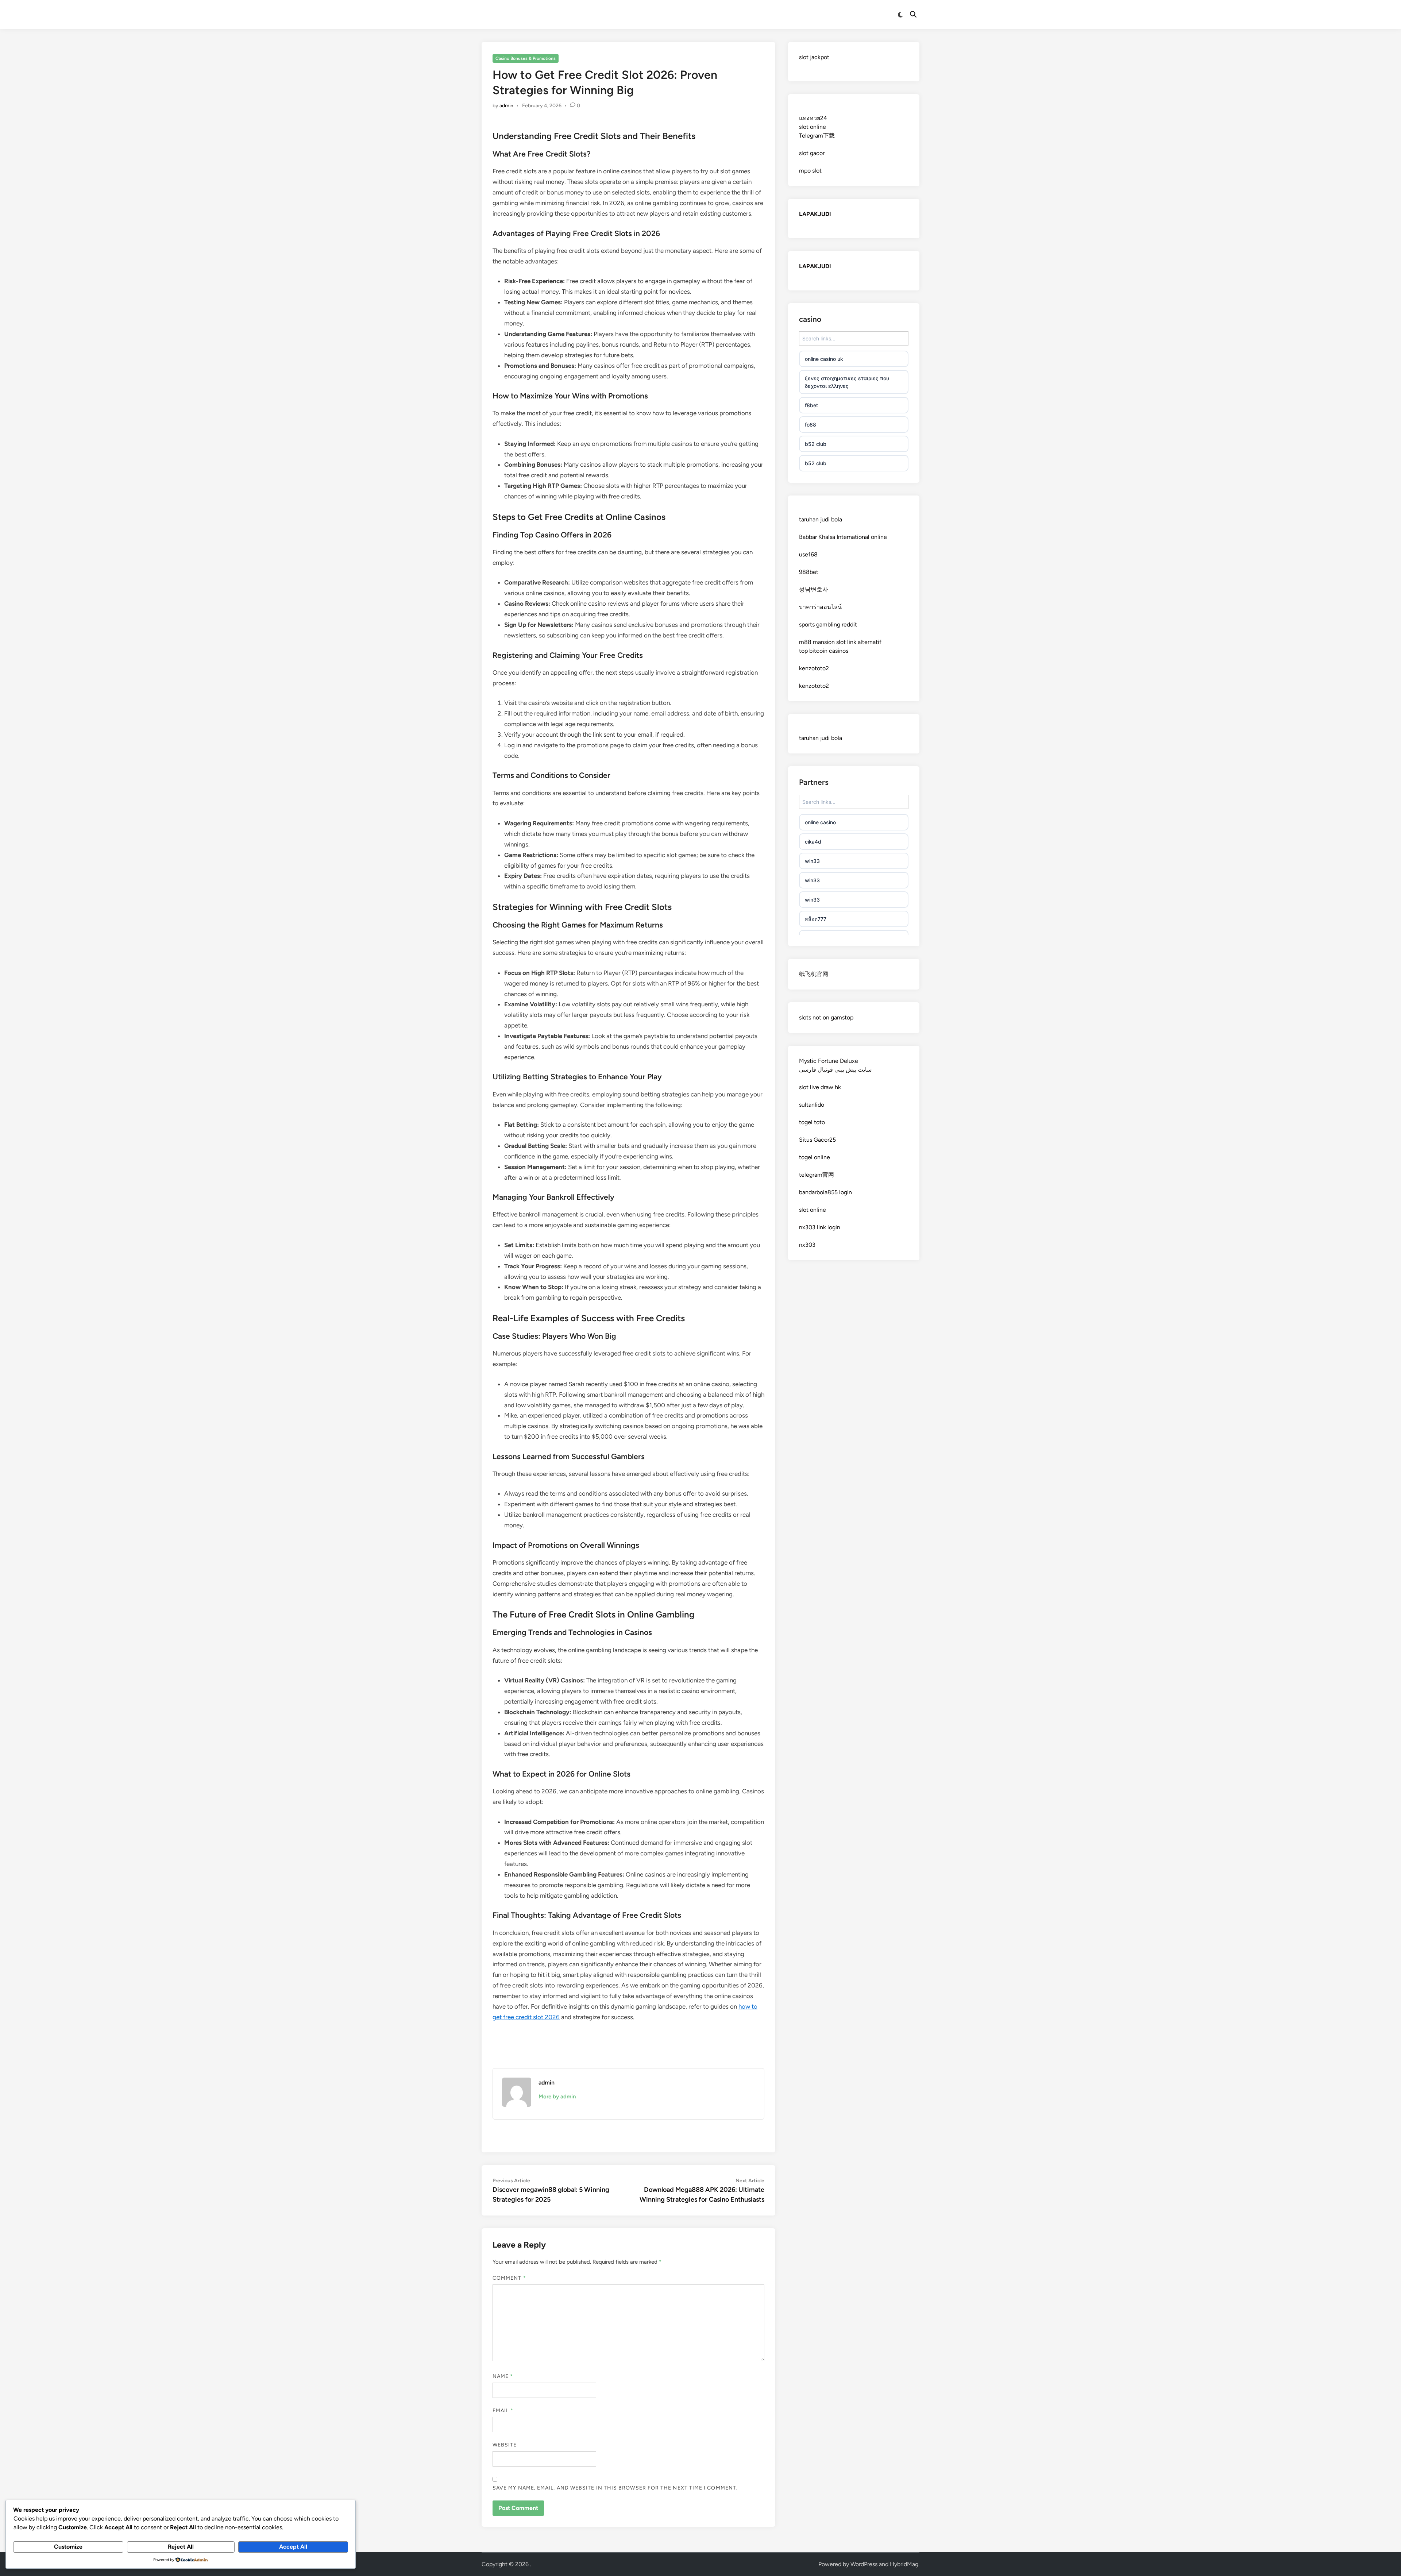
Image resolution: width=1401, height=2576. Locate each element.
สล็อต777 (816, 919)
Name (503, 2376)
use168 (808, 554)
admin (506, 106)
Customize (68, 2547)
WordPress (864, 2564)
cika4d (813, 842)
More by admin (557, 2097)
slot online (813, 127)
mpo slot (810, 171)
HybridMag (904, 2564)
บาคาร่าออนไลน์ (820, 607)
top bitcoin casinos (824, 651)
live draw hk (825, 1087)
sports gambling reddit (828, 624)
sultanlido (812, 1105)
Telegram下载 (817, 136)
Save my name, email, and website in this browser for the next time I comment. (615, 2488)
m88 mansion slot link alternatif (840, 642)
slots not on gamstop (826, 1017)
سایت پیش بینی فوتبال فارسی (835, 1070)
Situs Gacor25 (817, 1140)
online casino (820, 822)
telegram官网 (817, 1175)
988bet (809, 572)
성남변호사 (814, 589)
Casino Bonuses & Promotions (526, 58)
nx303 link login (820, 1227)
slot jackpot (814, 57)
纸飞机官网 (814, 974)
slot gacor (812, 153)
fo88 (811, 425)
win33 (812, 861)
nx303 (807, 1245)
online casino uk (824, 359)
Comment (509, 2278)
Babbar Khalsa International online (843, 537)
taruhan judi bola (821, 519)
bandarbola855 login (825, 1192)
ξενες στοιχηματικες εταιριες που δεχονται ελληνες (847, 382)
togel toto (812, 1122)
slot (804, 1087)
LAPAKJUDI (815, 214)
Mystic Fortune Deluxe (829, 1061)
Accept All (293, 2547)
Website (505, 2445)
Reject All (181, 2547)
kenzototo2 (814, 668)
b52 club (816, 444)
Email (503, 2411)
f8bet (811, 405)
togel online (815, 1157)
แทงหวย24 (813, 118)
